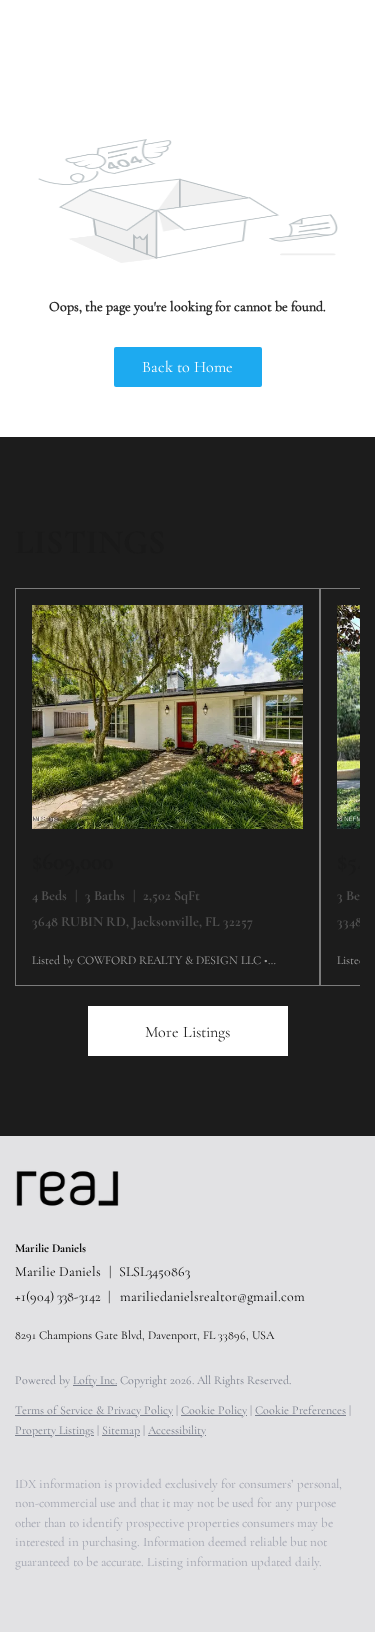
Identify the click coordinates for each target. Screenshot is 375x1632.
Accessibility (177, 1430)
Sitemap (121, 1430)
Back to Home (187, 367)
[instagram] (145, 1592)
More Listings (187, 1032)
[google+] (225, 1592)
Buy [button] (161, 40)
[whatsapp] (265, 1592)
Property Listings (54, 1430)
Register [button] (298, 40)
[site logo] (77, 1221)
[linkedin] (65, 1592)
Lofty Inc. (95, 1380)
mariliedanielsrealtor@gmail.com (212, 1296)
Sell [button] (220, 40)
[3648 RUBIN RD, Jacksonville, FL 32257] (167, 825)
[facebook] (25, 1592)
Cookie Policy (214, 1410)
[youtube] (185, 1592)
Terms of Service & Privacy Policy (94, 1410)
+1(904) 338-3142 (58, 1296)
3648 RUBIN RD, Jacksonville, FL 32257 (142, 921)
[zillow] (105, 1592)
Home (99, 40)
